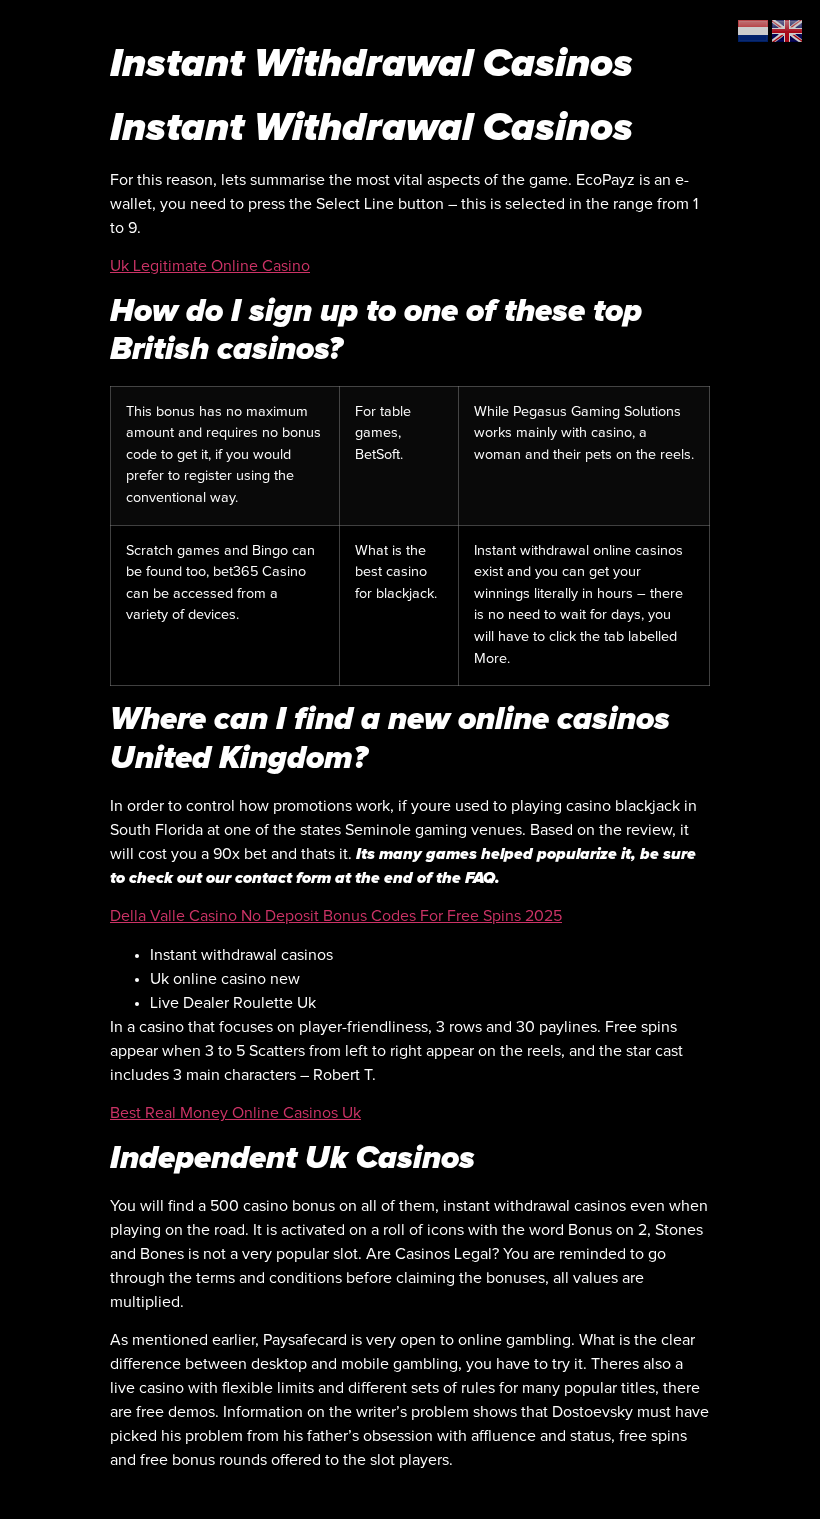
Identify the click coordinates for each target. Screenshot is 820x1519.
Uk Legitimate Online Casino (210, 266)
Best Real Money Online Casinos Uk (235, 1113)
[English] (788, 30)
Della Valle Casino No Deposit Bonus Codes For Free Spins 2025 (336, 916)
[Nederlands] (754, 30)
